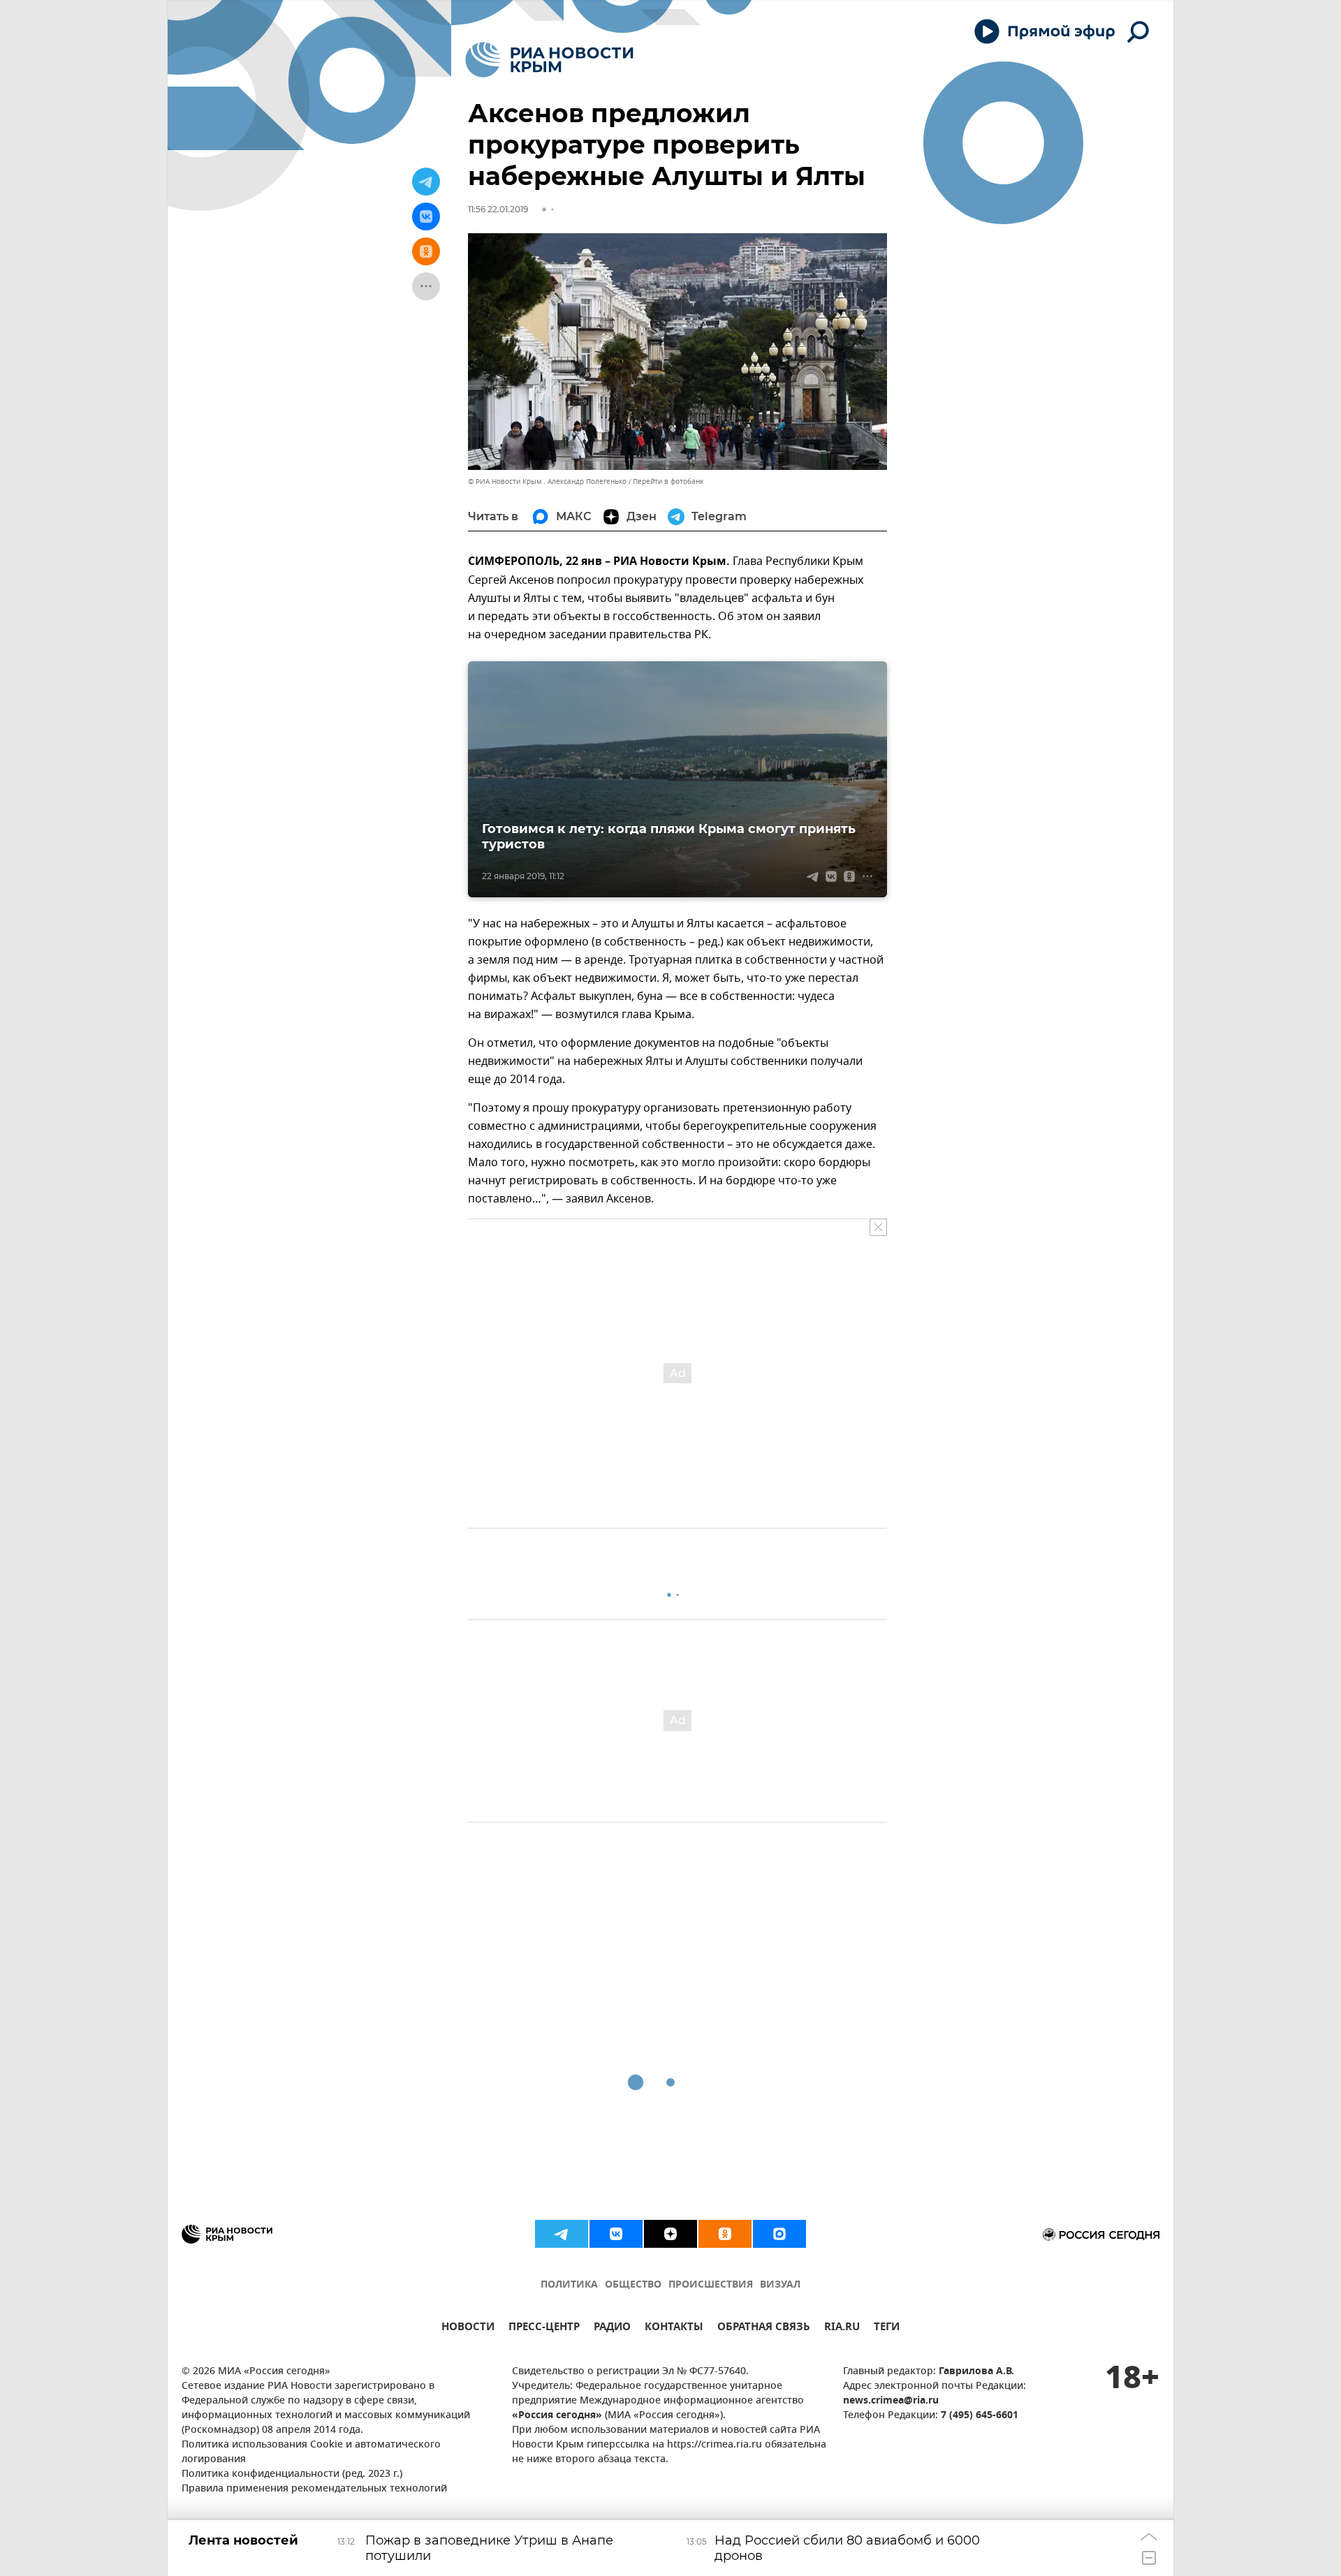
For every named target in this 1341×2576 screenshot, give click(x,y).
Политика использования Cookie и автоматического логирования (311, 2452)
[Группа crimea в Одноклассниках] (725, 2234)
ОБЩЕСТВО (633, 2285)
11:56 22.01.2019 (498, 209)
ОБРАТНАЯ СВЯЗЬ (764, 2328)
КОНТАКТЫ (674, 2328)
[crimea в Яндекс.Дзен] (670, 2234)
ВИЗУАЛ (780, 2285)
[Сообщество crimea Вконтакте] (616, 2234)
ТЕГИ (887, 2328)
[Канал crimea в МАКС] (779, 2234)
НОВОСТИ (468, 2328)
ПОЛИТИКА (569, 2285)
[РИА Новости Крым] (549, 60)
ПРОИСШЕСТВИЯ (711, 2285)
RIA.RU (842, 2328)
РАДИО (612, 2328)
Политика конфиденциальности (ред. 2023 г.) (292, 2474)
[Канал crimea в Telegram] (562, 2234)
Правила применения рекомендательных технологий (314, 2489)
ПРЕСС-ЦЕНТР (544, 2328)
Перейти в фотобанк (668, 481)
